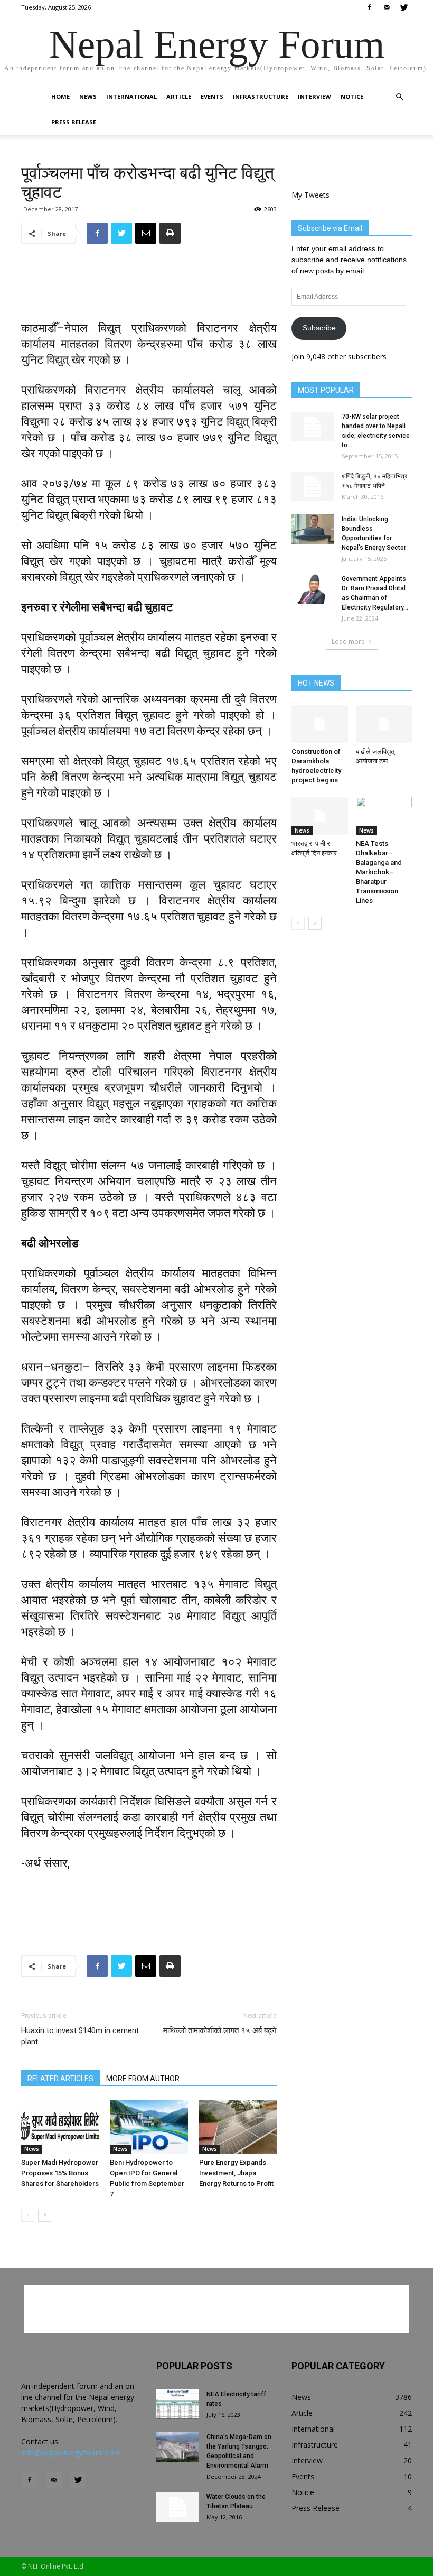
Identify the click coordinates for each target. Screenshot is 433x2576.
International (131, 96)
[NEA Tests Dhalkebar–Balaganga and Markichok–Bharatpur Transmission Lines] (384, 816)
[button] (399, 97)
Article (179, 96)
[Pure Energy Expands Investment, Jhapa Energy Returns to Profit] (238, 2127)
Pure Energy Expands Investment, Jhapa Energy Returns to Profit (236, 2173)
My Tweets (310, 195)
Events (212, 96)
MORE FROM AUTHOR (143, 2079)
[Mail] (387, 7)
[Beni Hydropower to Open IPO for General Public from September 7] (149, 2127)
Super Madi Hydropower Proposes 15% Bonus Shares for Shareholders (60, 2173)
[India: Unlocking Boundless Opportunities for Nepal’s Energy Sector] (313, 529)
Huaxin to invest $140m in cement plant (80, 2036)
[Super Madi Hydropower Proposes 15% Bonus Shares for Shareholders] (60, 2127)
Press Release (74, 122)
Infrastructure (261, 96)
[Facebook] (369, 7)
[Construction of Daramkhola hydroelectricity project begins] (320, 724)
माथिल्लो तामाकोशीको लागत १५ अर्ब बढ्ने (220, 2030)
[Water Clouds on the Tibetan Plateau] (177, 2507)
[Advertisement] (149, 279)
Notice (352, 96)
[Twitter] (404, 7)
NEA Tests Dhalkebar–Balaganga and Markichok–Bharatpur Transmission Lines (379, 872)
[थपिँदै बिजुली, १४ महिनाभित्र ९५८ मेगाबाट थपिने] (313, 486)
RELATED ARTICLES (60, 2079)
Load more (348, 641)
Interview (314, 96)
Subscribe (319, 328)
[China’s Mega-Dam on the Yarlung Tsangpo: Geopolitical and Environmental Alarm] (177, 2447)
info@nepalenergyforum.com (71, 2453)
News (88, 96)
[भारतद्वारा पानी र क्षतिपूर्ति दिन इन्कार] (320, 816)
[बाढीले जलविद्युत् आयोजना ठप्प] (384, 724)
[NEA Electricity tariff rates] (177, 2404)
